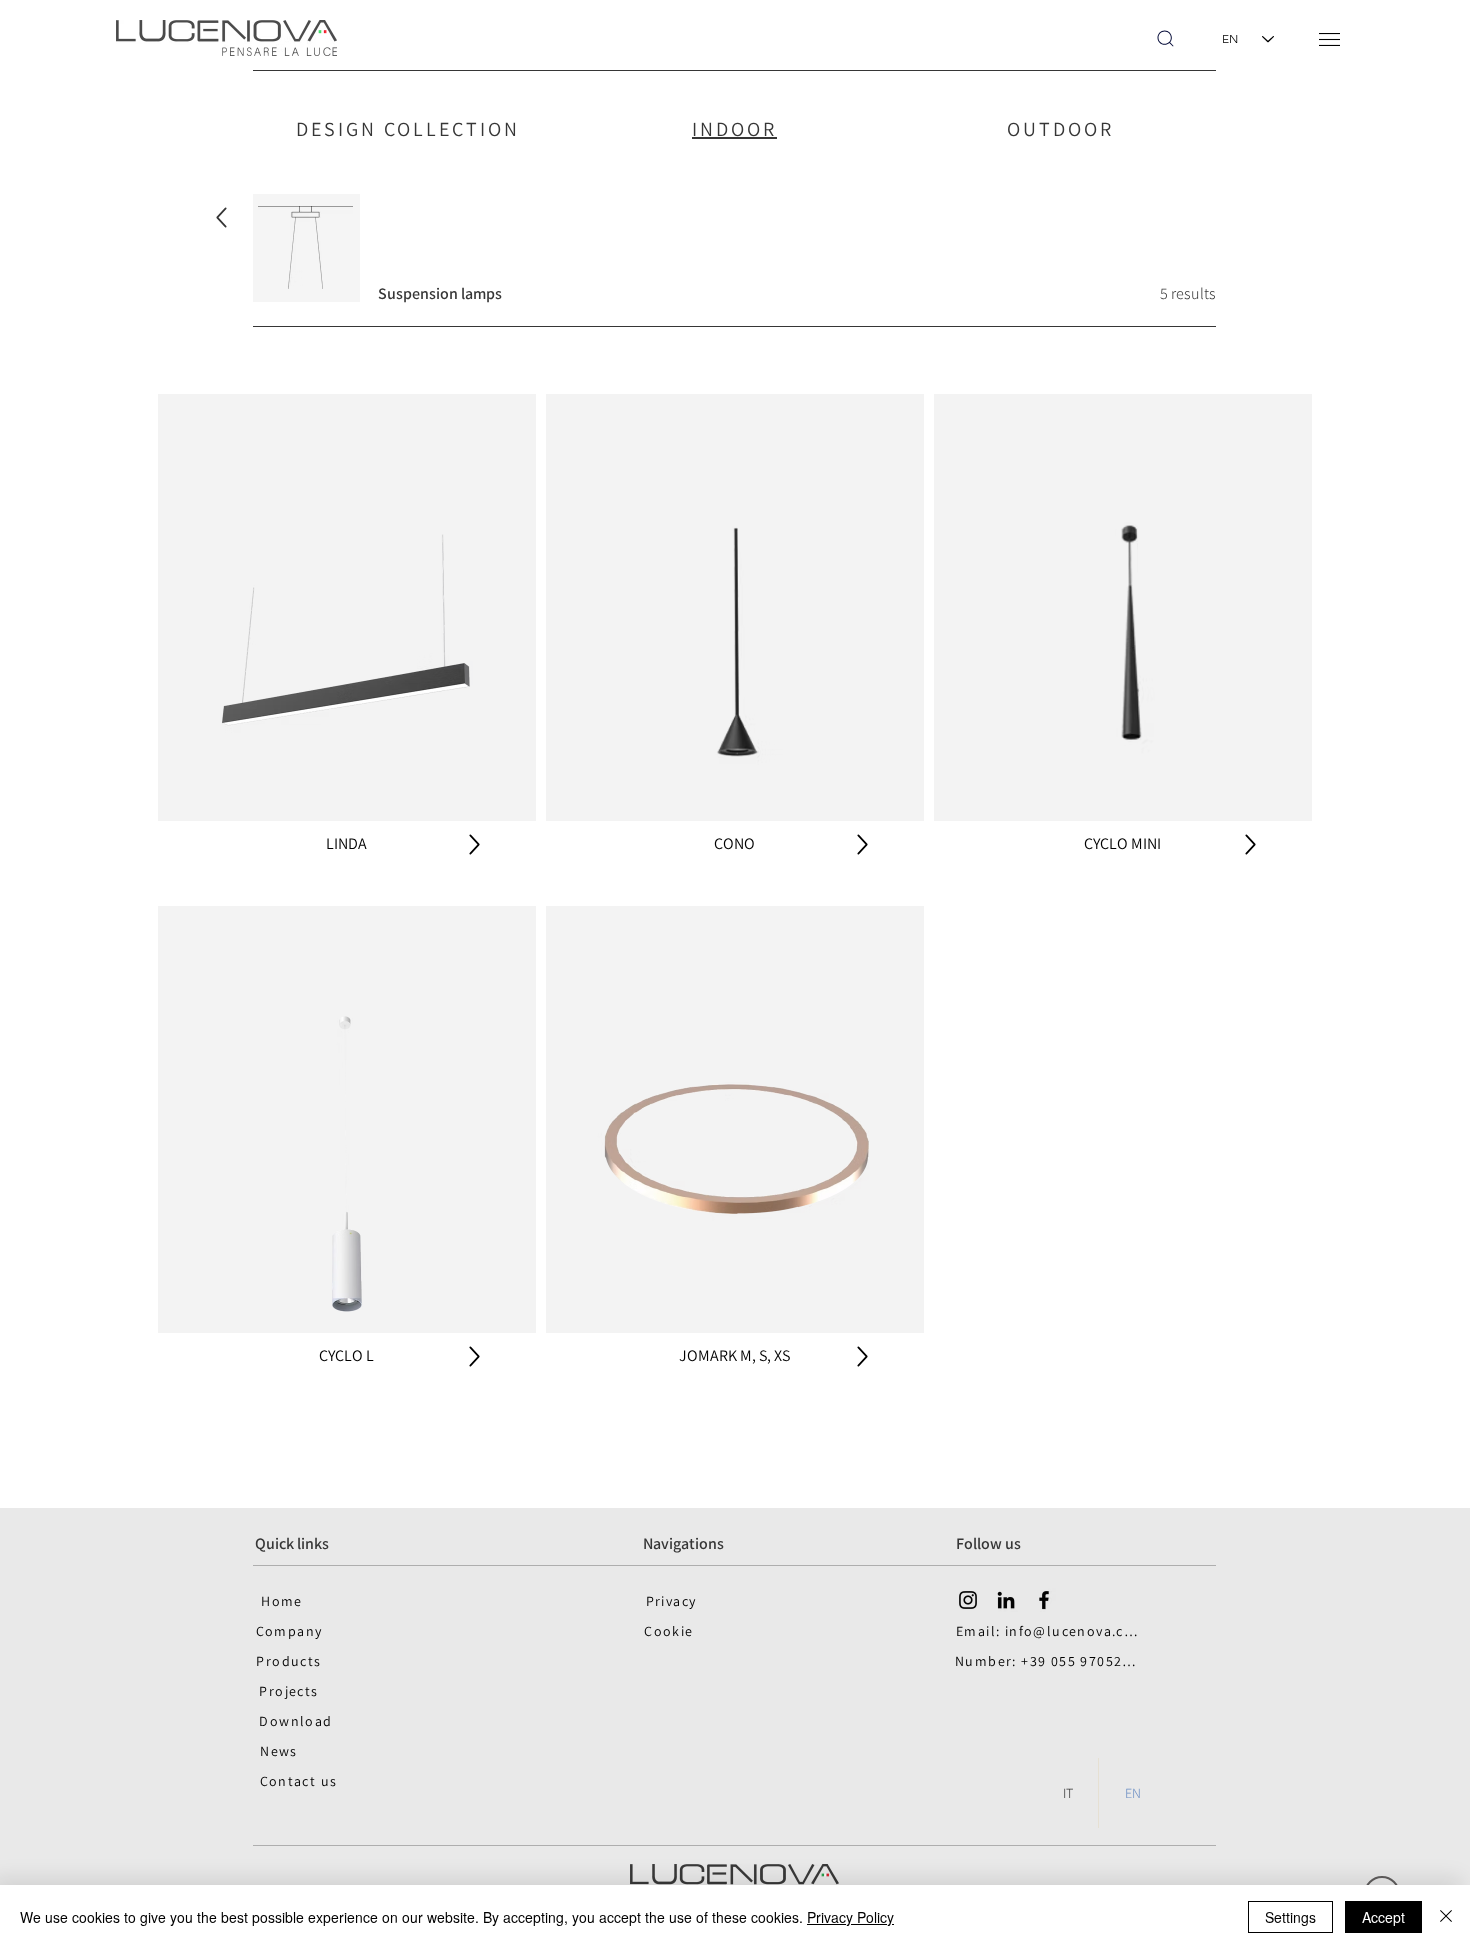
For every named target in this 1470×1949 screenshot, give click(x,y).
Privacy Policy (850, 1917)
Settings (1290, 1917)
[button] (1329, 39)
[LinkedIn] (1006, 1600)
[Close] (1446, 1917)
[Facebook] (1044, 1600)
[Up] (221, 217)
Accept (1383, 1917)
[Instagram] (968, 1600)
